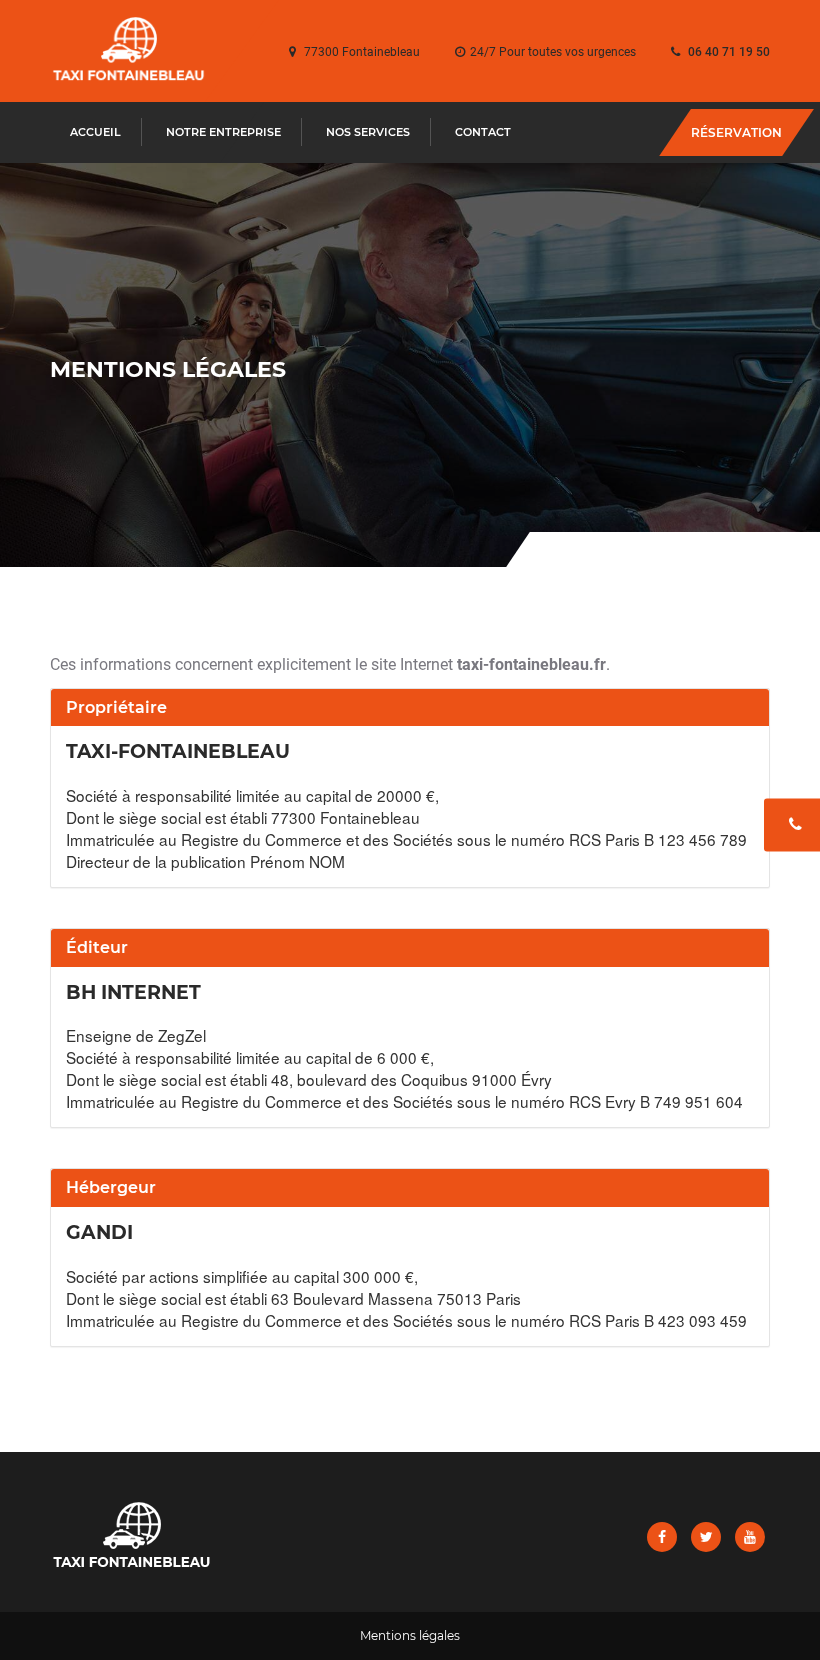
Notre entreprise (223, 132)
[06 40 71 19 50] (792, 825)
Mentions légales (410, 1635)
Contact (483, 132)
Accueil (95, 132)
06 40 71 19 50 (729, 52)
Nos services (368, 132)
